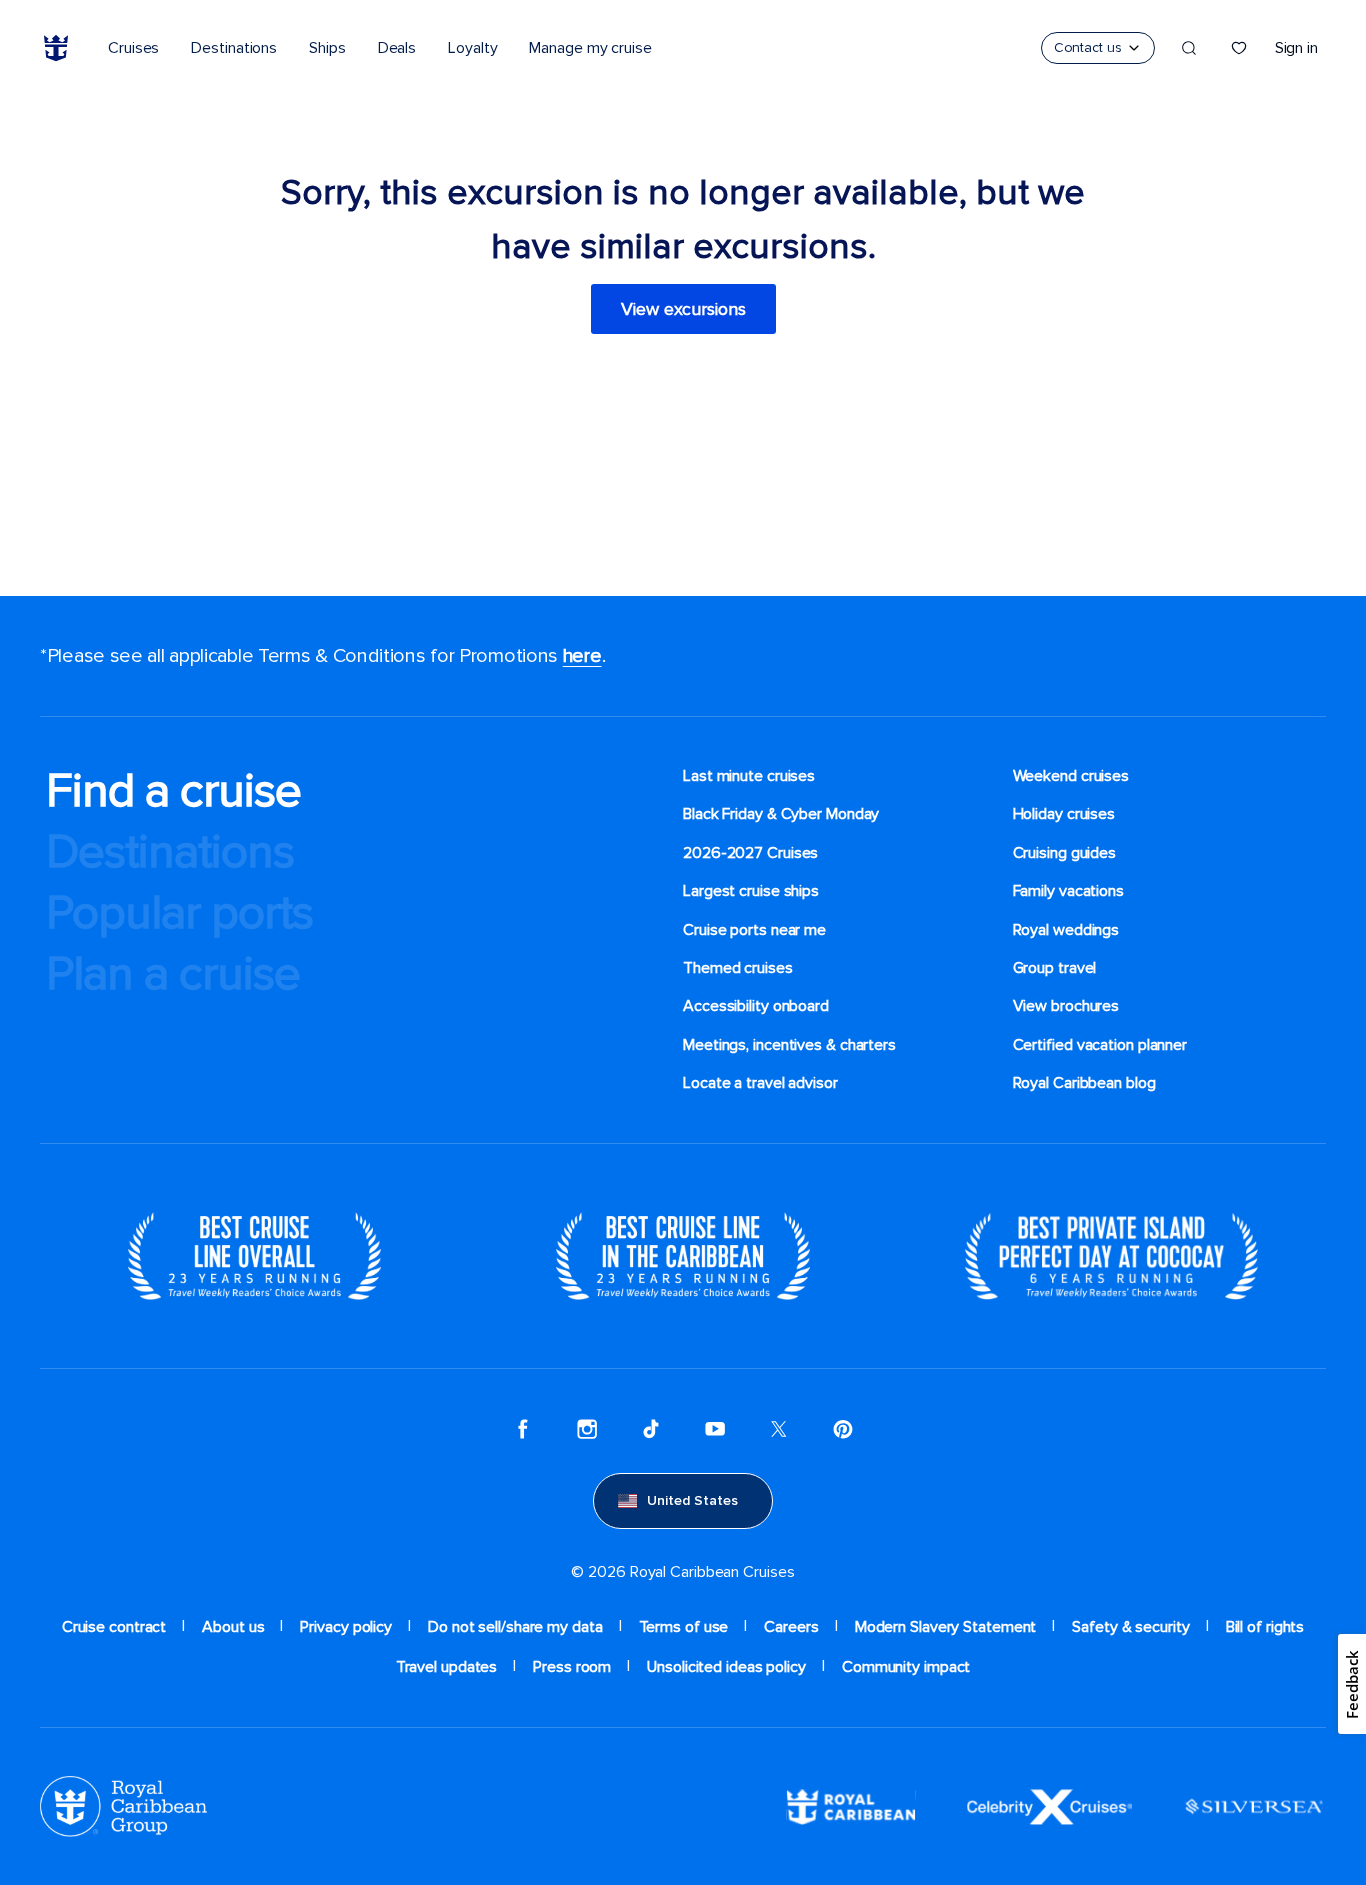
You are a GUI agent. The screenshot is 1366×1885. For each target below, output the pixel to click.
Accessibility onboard (756, 1006)
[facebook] (523, 1429)
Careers (791, 1627)
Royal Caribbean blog (1084, 1083)
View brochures (1066, 1006)
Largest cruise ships (751, 891)
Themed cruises (738, 968)
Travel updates (447, 1667)
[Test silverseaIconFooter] (1254, 1805)
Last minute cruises (749, 776)
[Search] (1189, 48)
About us (233, 1627)
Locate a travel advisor (760, 1083)
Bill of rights (1265, 1627)
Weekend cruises (1071, 776)
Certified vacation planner (1100, 1045)
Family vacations (1068, 891)
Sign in (1296, 48)
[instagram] (587, 1429)
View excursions (683, 309)
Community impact (906, 1667)
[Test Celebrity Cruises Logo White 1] (1049, 1805)
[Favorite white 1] (1239, 48)
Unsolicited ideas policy (726, 1667)
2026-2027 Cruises (750, 853)
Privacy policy (346, 1627)
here (582, 656)
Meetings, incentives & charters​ (789, 1045)
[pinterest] (843, 1429)
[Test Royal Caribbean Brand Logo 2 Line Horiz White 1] (851, 1805)
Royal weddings (1066, 930)
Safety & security (1130, 1627)
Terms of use (684, 1627)
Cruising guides (1065, 853)
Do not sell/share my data (515, 1627)
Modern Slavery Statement (946, 1627)
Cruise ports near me (754, 930)
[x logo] (779, 1429)
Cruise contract (114, 1627)
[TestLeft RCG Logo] (123, 1805)
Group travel (1055, 968)
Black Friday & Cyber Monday (781, 814)
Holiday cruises (1064, 814)
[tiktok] (651, 1429)
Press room (572, 1667)
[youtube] (715, 1429)
